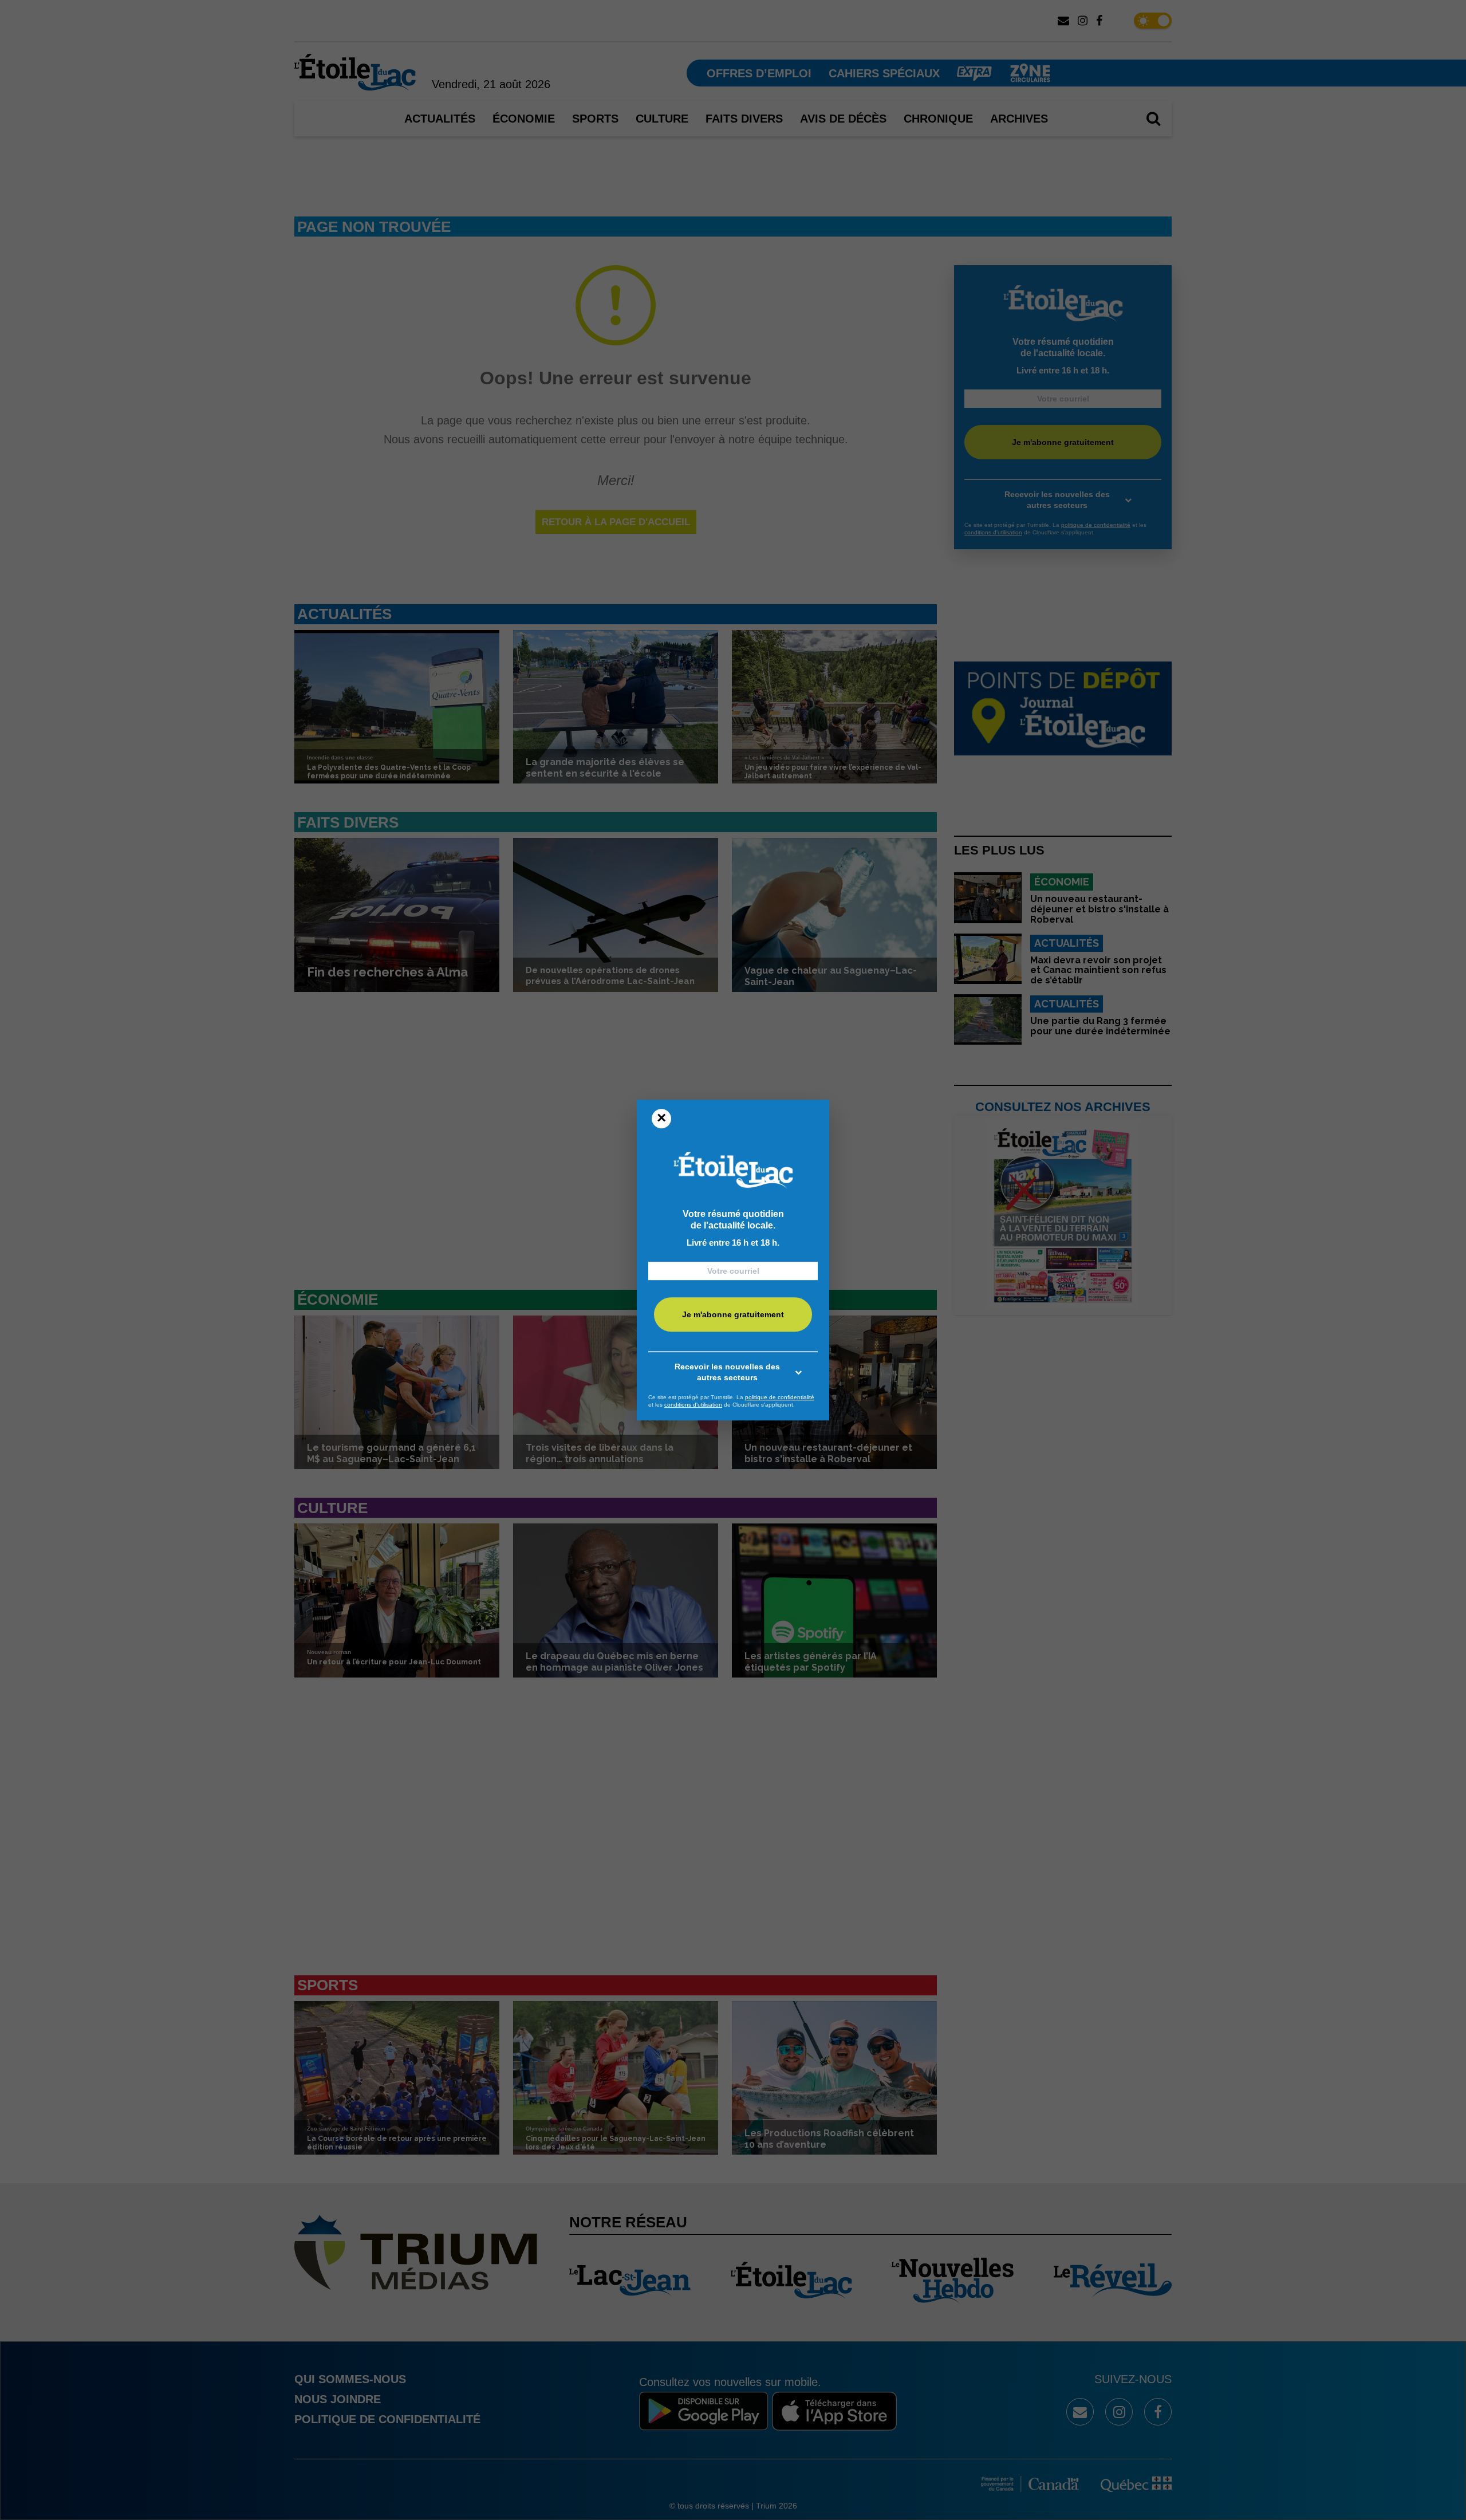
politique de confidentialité (780, 1397)
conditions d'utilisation (693, 1405)
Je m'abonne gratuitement (733, 1314)
